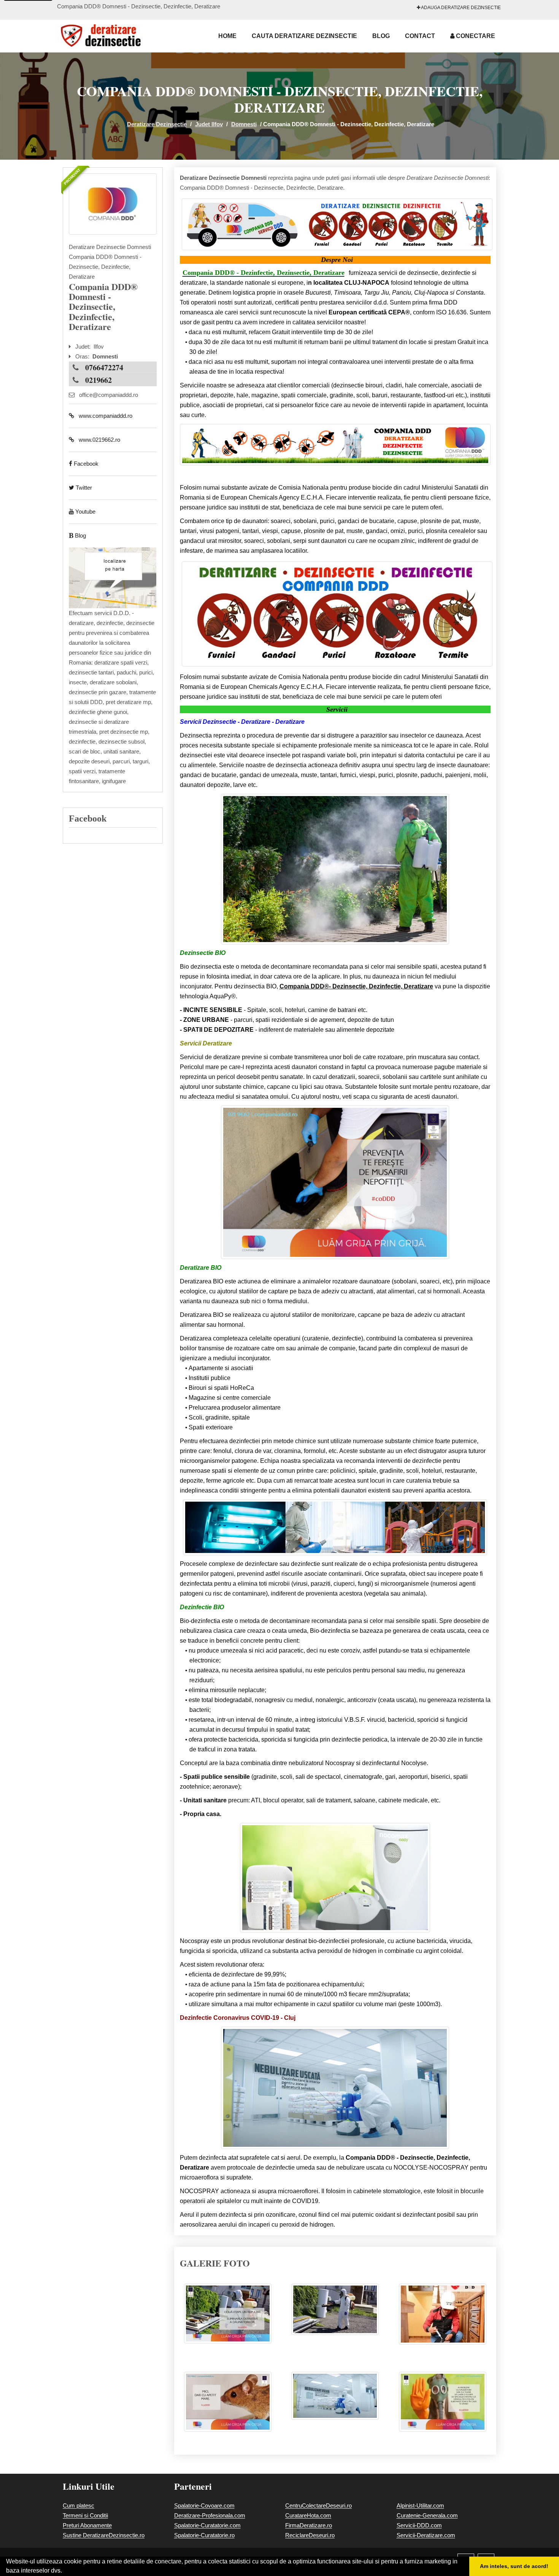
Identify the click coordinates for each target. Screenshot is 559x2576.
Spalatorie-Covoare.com (204, 2505)
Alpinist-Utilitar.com (420, 2505)
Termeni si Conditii (85, 2515)
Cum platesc (79, 2505)
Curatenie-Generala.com (427, 2515)
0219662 (98, 380)
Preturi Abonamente (87, 2525)
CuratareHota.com (308, 2515)
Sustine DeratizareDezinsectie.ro (104, 2535)
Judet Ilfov (209, 124)
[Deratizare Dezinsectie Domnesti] (113, 204)
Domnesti (244, 124)
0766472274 (104, 367)
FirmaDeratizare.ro (309, 2525)
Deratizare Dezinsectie (157, 124)
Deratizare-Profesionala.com (210, 2515)
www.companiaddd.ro (103, 416)
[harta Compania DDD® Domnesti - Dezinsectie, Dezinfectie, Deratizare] (113, 577)
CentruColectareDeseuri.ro (318, 2505)
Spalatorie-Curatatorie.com (207, 2525)
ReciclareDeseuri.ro (310, 2535)
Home (227, 36)
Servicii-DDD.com (419, 2525)
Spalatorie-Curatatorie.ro (204, 2535)
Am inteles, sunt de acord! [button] (514, 2566)
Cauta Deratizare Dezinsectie (304, 36)
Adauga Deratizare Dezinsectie (461, 8)
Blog (381, 36)
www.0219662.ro (97, 440)
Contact (420, 36)
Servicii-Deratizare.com (426, 2535)
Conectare (475, 36)
